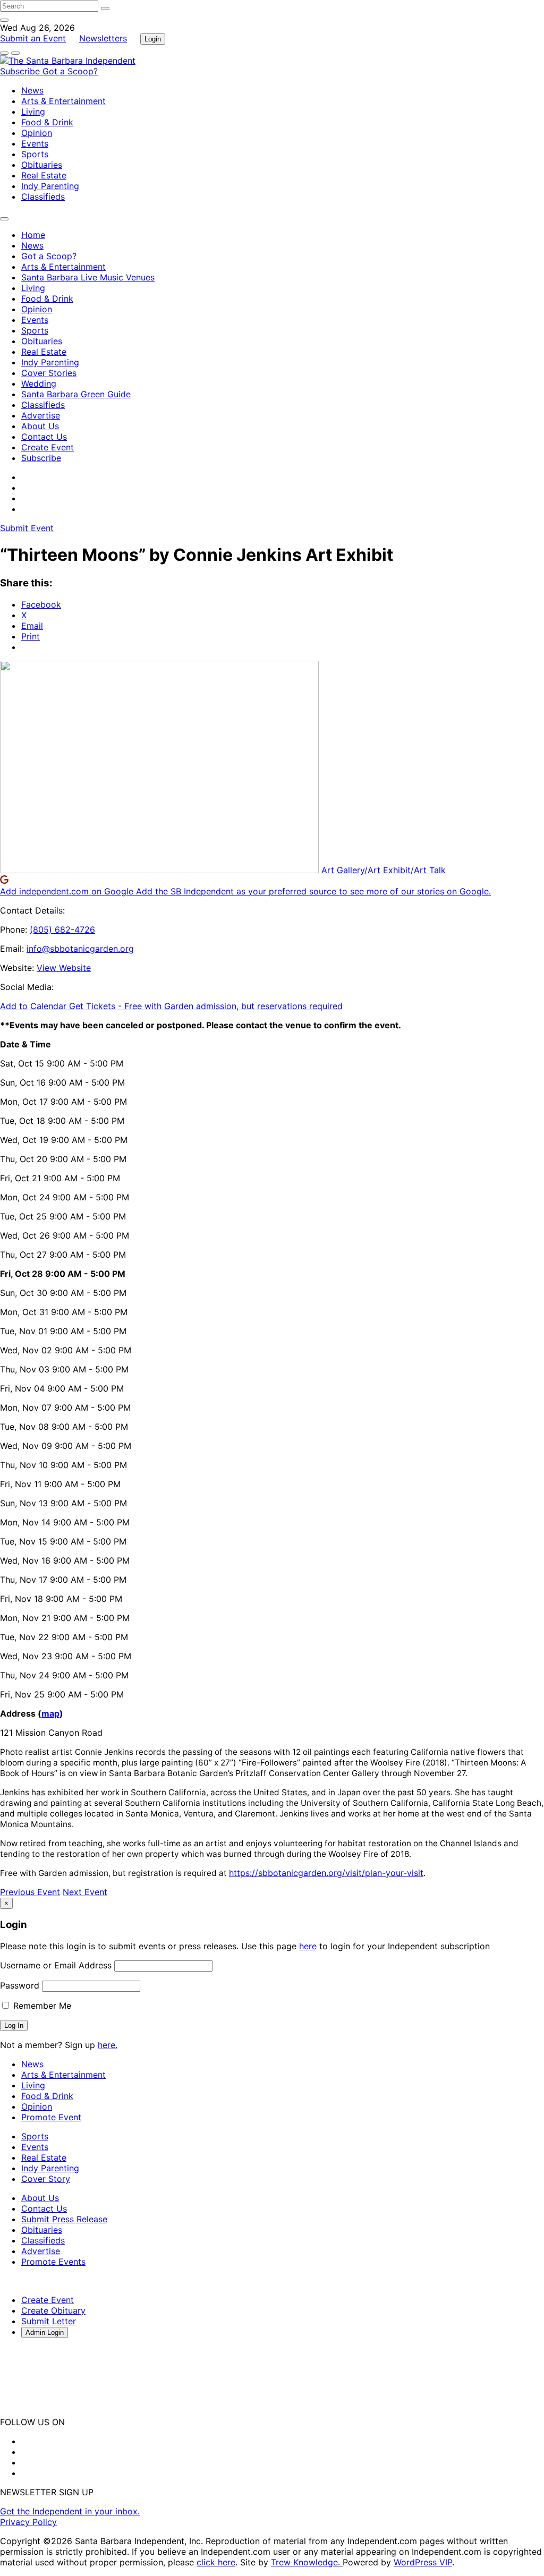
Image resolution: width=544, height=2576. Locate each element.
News (32, 90)
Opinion (37, 133)
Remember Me (41, 2006)
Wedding (39, 383)
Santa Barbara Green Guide (76, 394)
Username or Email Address (56, 1965)
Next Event (85, 1892)
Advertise (41, 415)
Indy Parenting (50, 186)
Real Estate (44, 175)
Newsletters (103, 38)
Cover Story (46, 2179)
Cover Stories (49, 373)
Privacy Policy (28, 2522)
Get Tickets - (206, 1006)
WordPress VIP (423, 2562)
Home (33, 235)
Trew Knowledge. (307, 2562)
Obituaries (42, 165)
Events (35, 143)
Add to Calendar (35, 1006)
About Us (40, 426)
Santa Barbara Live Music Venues (88, 277)
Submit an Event (33, 38)
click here (216, 2562)
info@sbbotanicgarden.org (80, 949)
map (50, 1713)
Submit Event (27, 528)
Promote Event (51, 2117)
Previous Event (30, 1892)
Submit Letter (49, 2321)
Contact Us (44, 437)
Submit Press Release (64, 2219)
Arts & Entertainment (63, 101)
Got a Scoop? (70, 71)
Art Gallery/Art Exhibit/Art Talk (384, 870)
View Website (64, 968)
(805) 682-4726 (62, 929)
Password (20, 1985)
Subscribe (21, 71)
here (308, 1946)
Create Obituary (53, 2310)
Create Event (48, 447)
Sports (35, 154)
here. (108, 2045)
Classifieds (43, 197)
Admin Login (45, 2332)
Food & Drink (47, 122)
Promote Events (53, 2262)
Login (153, 39)
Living (33, 112)
